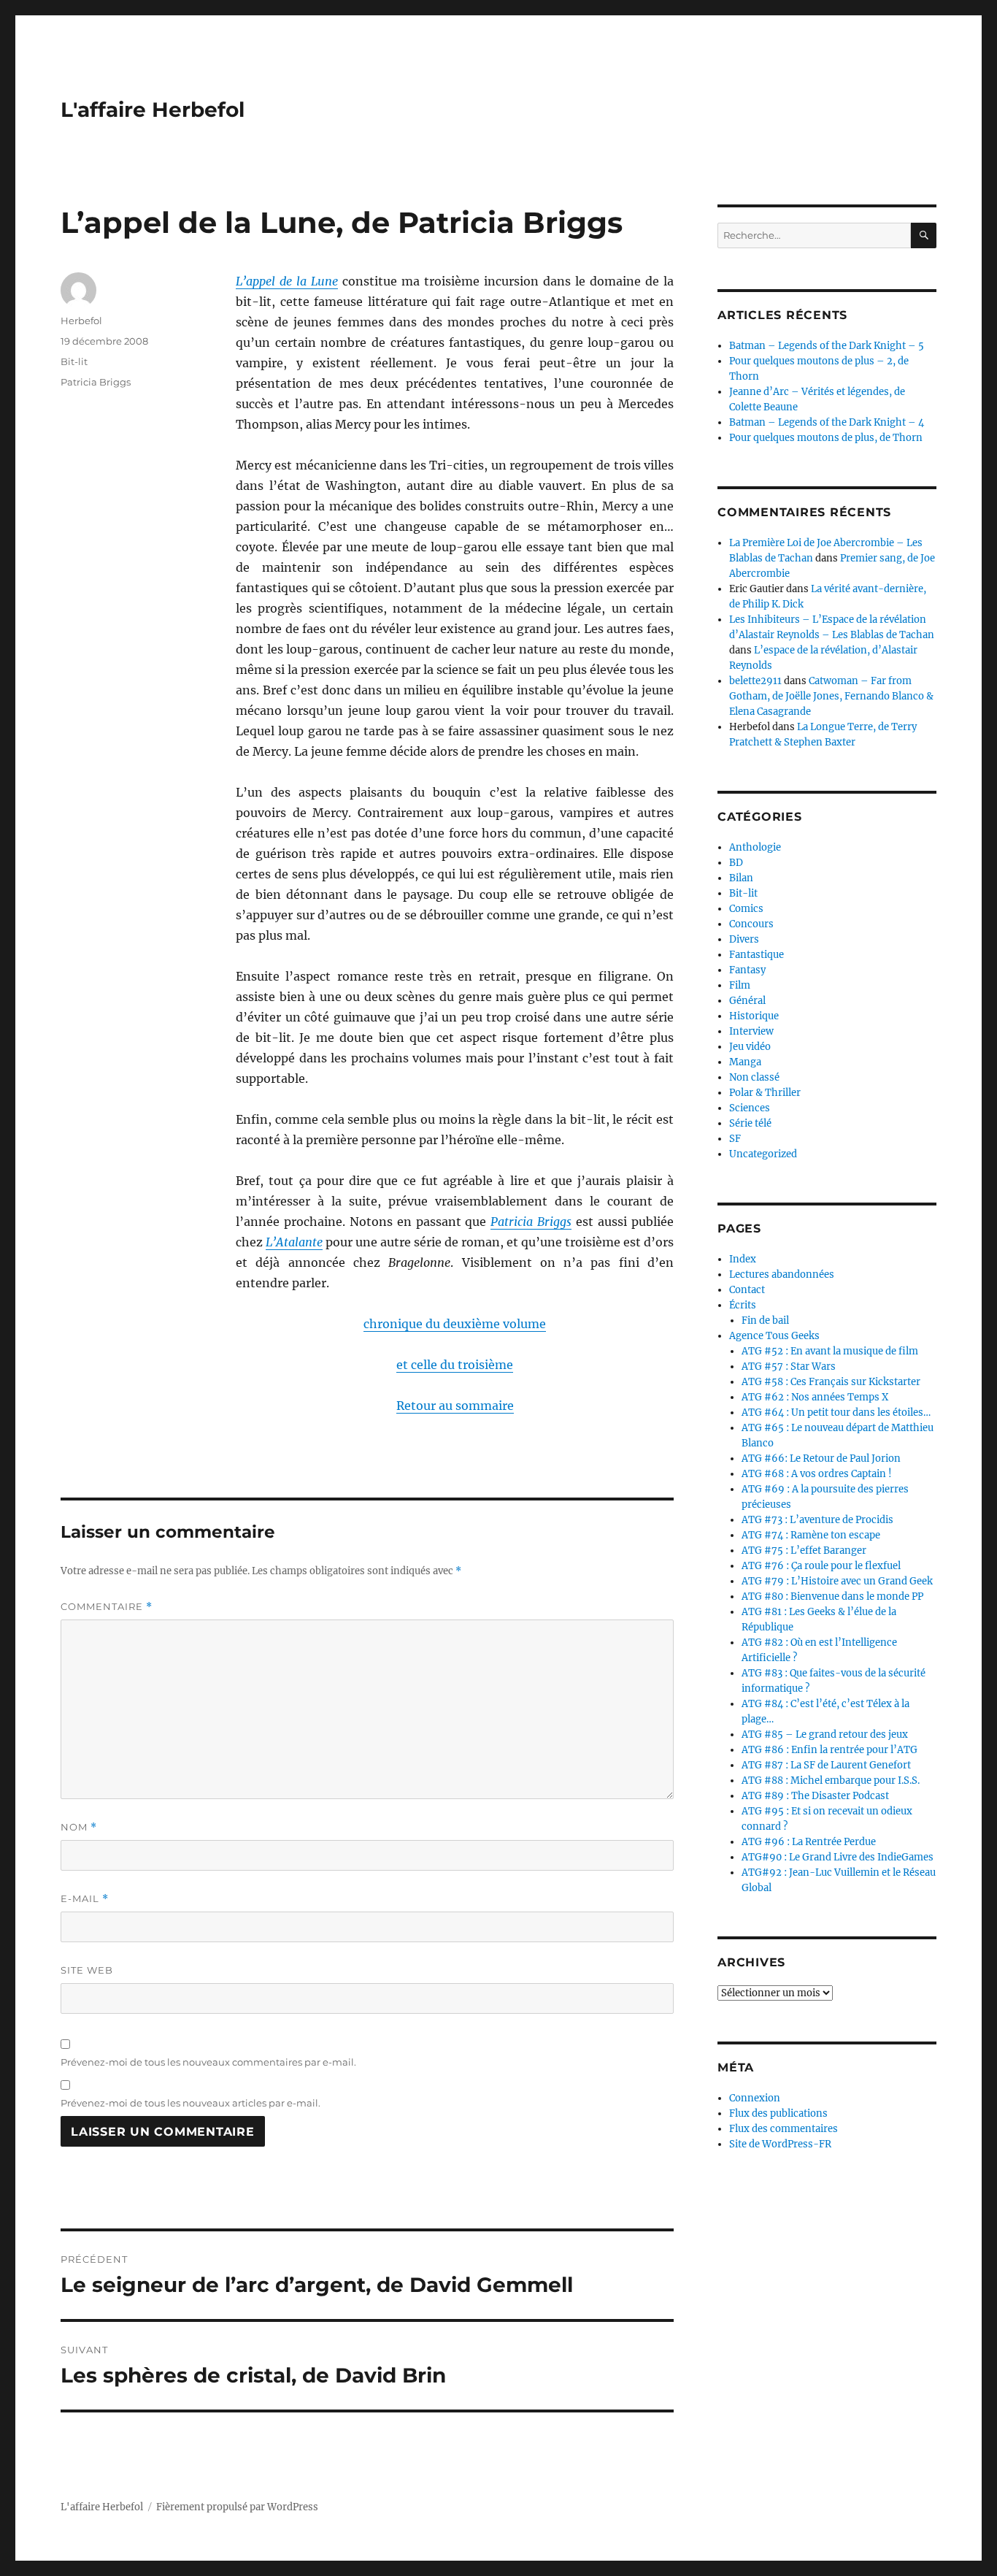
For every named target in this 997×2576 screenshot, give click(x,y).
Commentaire (107, 1607)
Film (740, 985)
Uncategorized (763, 1154)
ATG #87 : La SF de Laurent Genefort (826, 1765)
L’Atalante (294, 1242)
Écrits (743, 1305)
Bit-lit (74, 361)
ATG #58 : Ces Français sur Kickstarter (831, 1382)
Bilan (741, 878)
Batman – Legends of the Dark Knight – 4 (827, 422)
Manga (745, 1062)
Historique (754, 1016)
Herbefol (81, 321)
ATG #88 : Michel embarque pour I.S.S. (831, 1780)
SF (735, 1139)
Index (743, 1259)
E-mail (85, 1899)
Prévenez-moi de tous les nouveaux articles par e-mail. (190, 2103)
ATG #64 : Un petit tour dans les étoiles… (836, 1412)
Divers (744, 939)
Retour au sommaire (455, 1406)
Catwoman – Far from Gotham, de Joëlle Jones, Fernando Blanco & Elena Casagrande (831, 696)
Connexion (755, 2098)
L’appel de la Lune (287, 281)
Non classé (754, 1077)
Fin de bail (765, 1320)
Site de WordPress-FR (780, 2144)
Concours (751, 924)
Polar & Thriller (765, 1093)
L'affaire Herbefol (153, 110)
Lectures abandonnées (782, 1274)
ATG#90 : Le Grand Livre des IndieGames (838, 1857)
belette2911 (755, 681)
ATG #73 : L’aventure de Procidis (817, 1520)
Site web (87, 1970)
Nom (79, 1827)
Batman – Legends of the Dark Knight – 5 (827, 346)
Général (747, 1001)
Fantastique (757, 955)
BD (736, 863)
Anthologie (755, 847)
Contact (747, 1290)
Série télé (750, 1123)
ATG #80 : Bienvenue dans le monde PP (832, 1596)
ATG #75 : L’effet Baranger (804, 1550)
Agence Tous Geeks (774, 1336)
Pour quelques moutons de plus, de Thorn (826, 438)
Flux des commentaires (784, 2129)
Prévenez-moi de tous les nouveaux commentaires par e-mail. (208, 2062)
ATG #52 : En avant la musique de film (830, 1351)
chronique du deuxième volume (455, 1324)
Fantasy (747, 970)
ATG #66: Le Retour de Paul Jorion (821, 1458)
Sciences (750, 1108)
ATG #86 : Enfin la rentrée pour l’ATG (829, 1750)
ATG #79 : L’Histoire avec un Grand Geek (837, 1581)
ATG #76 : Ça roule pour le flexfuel (821, 1566)
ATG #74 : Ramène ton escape (811, 1535)
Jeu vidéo (750, 1047)
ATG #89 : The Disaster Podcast (815, 1796)
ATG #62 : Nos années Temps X (815, 1397)
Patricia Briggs (531, 1222)
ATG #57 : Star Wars (789, 1366)
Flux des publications (778, 2113)
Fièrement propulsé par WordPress (237, 2507)
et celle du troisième (455, 1365)
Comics (746, 909)
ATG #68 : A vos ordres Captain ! (817, 1474)
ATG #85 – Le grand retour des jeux (825, 1734)
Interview (751, 1031)
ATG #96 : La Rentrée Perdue (809, 1842)
